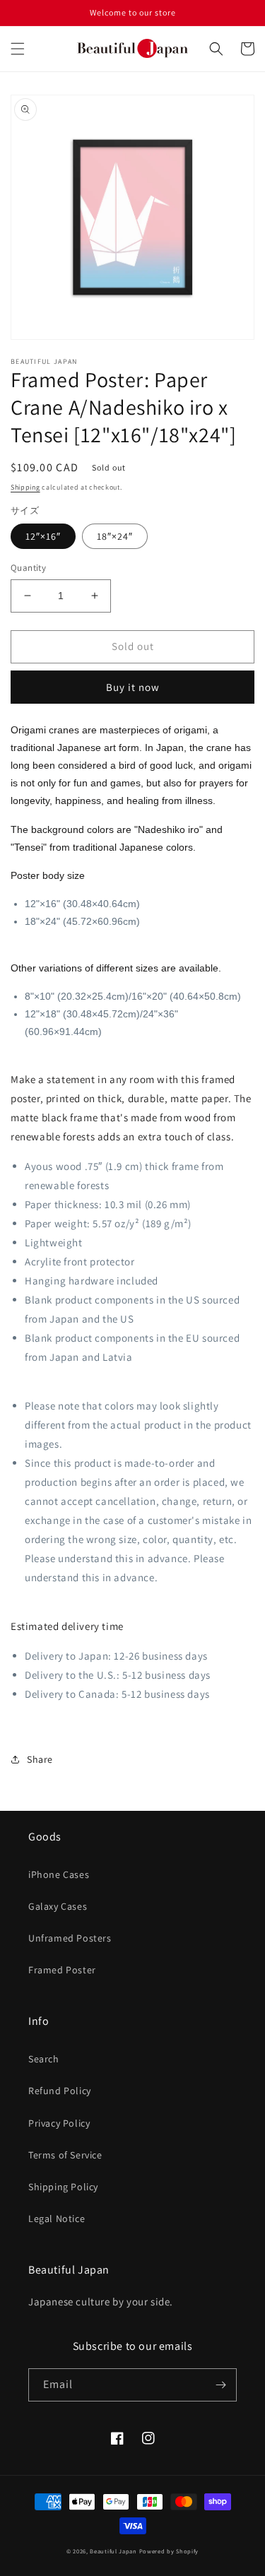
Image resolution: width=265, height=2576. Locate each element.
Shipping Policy (63, 2187)
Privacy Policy (59, 2123)
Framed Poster (62, 1970)
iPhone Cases (59, 1874)
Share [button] (40, 1759)
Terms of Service (65, 2155)
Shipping (25, 487)
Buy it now (133, 687)
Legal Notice (57, 2218)
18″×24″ (115, 536)
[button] (18, 49)
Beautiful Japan (113, 2551)
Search (44, 2059)
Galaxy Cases (58, 1906)
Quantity (28, 568)
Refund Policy (60, 2091)
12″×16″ (43, 536)
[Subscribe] (220, 2385)
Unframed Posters (70, 1938)
